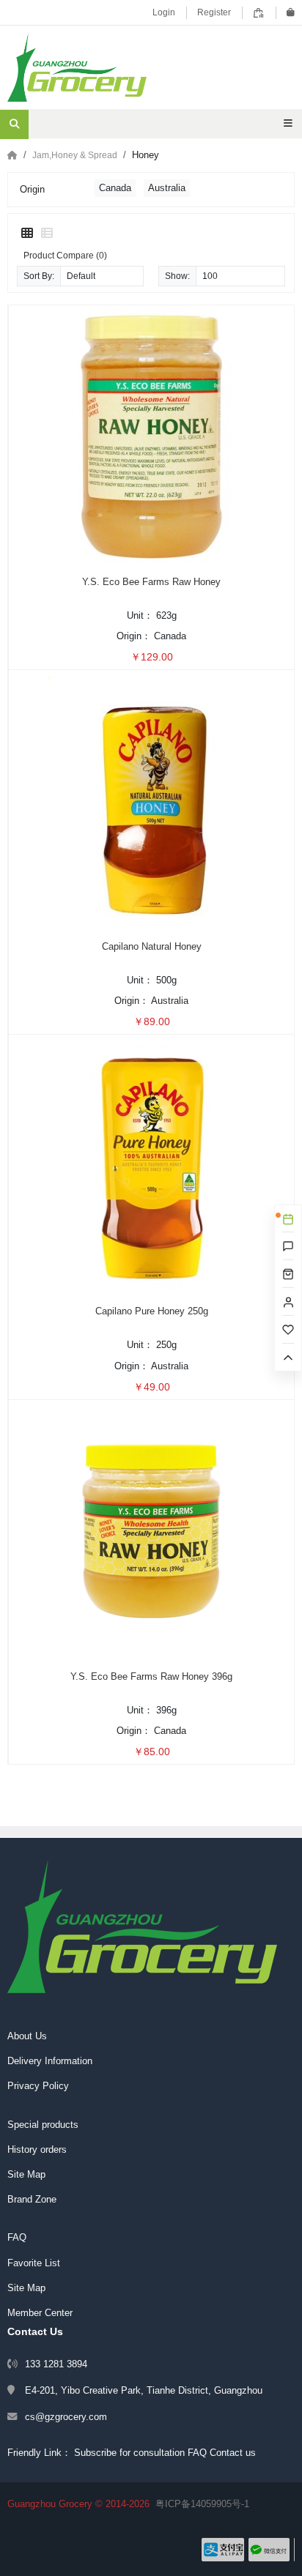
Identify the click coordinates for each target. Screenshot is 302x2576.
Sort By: (39, 276)
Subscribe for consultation (129, 2453)
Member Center (40, 2313)
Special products (43, 2125)
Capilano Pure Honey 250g (152, 1311)
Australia (167, 188)
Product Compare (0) (65, 255)
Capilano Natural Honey (152, 946)
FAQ (17, 2237)
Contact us (233, 2453)
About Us (27, 2036)
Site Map (26, 2174)
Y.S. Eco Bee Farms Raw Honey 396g (151, 1676)
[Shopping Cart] (291, 12)
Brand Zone (32, 2199)
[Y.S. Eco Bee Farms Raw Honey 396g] (152, 1531)
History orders (37, 2149)
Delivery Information (50, 2061)
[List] (47, 234)
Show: (177, 276)
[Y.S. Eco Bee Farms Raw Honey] (152, 436)
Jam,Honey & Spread (75, 155)
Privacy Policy (38, 2086)
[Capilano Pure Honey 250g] (152, 1166)
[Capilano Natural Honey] (152, 801)
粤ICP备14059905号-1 (202, 2504)
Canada (115, 188)
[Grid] (27, 234)
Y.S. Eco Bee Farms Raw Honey (151, 582)
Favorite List (34, 2263)
